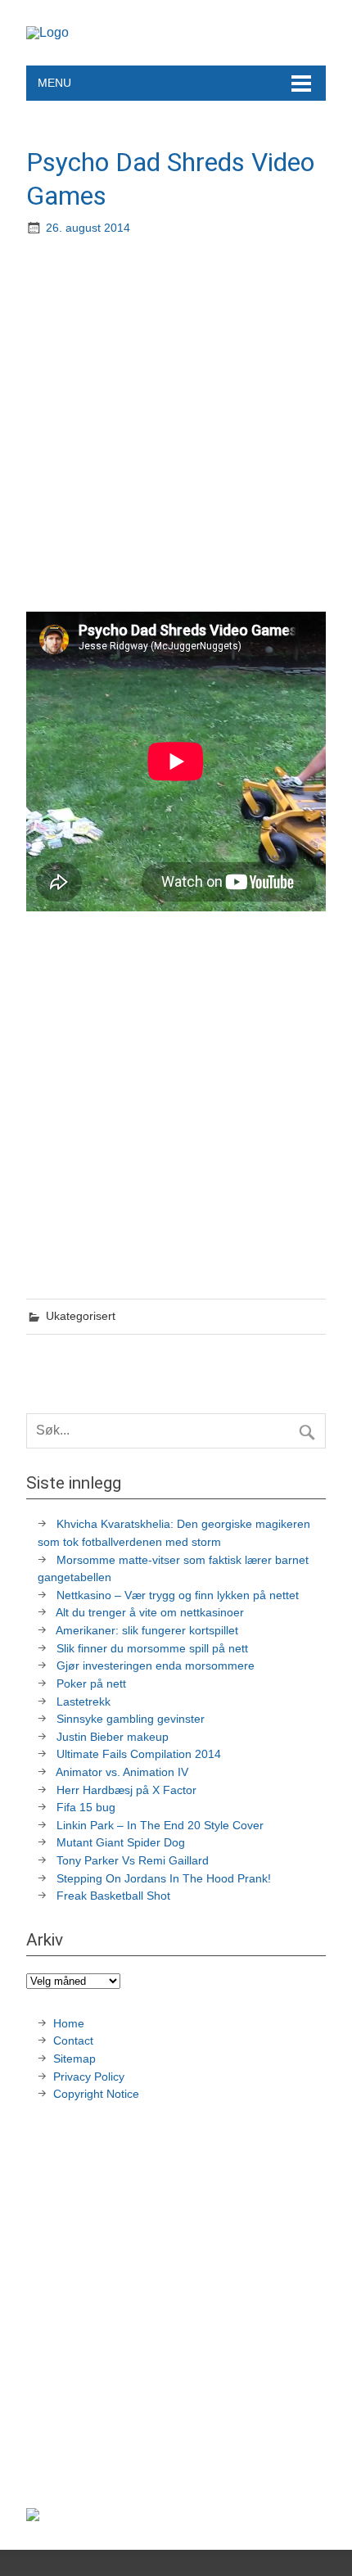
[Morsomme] (47, 32)
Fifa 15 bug (86, 1807)
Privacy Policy (90, 2077)
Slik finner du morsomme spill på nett (152, 1648)
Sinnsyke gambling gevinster (131, 1719)
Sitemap (74, 2059)
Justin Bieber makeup (113, 1737)
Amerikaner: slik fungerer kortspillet (147, 1630)
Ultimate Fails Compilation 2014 (139, 1754)
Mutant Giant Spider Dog (121, 1842)
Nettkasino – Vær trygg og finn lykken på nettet (178, 1595)
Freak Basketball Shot (113, 1896)
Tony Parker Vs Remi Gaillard (133, 1860)
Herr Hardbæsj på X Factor (126, 1790)
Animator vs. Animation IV (122, 1772)
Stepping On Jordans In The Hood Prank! (164, 1878)
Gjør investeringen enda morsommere (156, 1665)
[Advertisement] (176, 426)
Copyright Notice (96, 2094)
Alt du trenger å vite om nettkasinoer (150, 1612)
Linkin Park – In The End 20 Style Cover (160, 1825)
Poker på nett (91, 1683)
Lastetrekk (83, 1702)
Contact (73, 2040)
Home (69, 2023)
